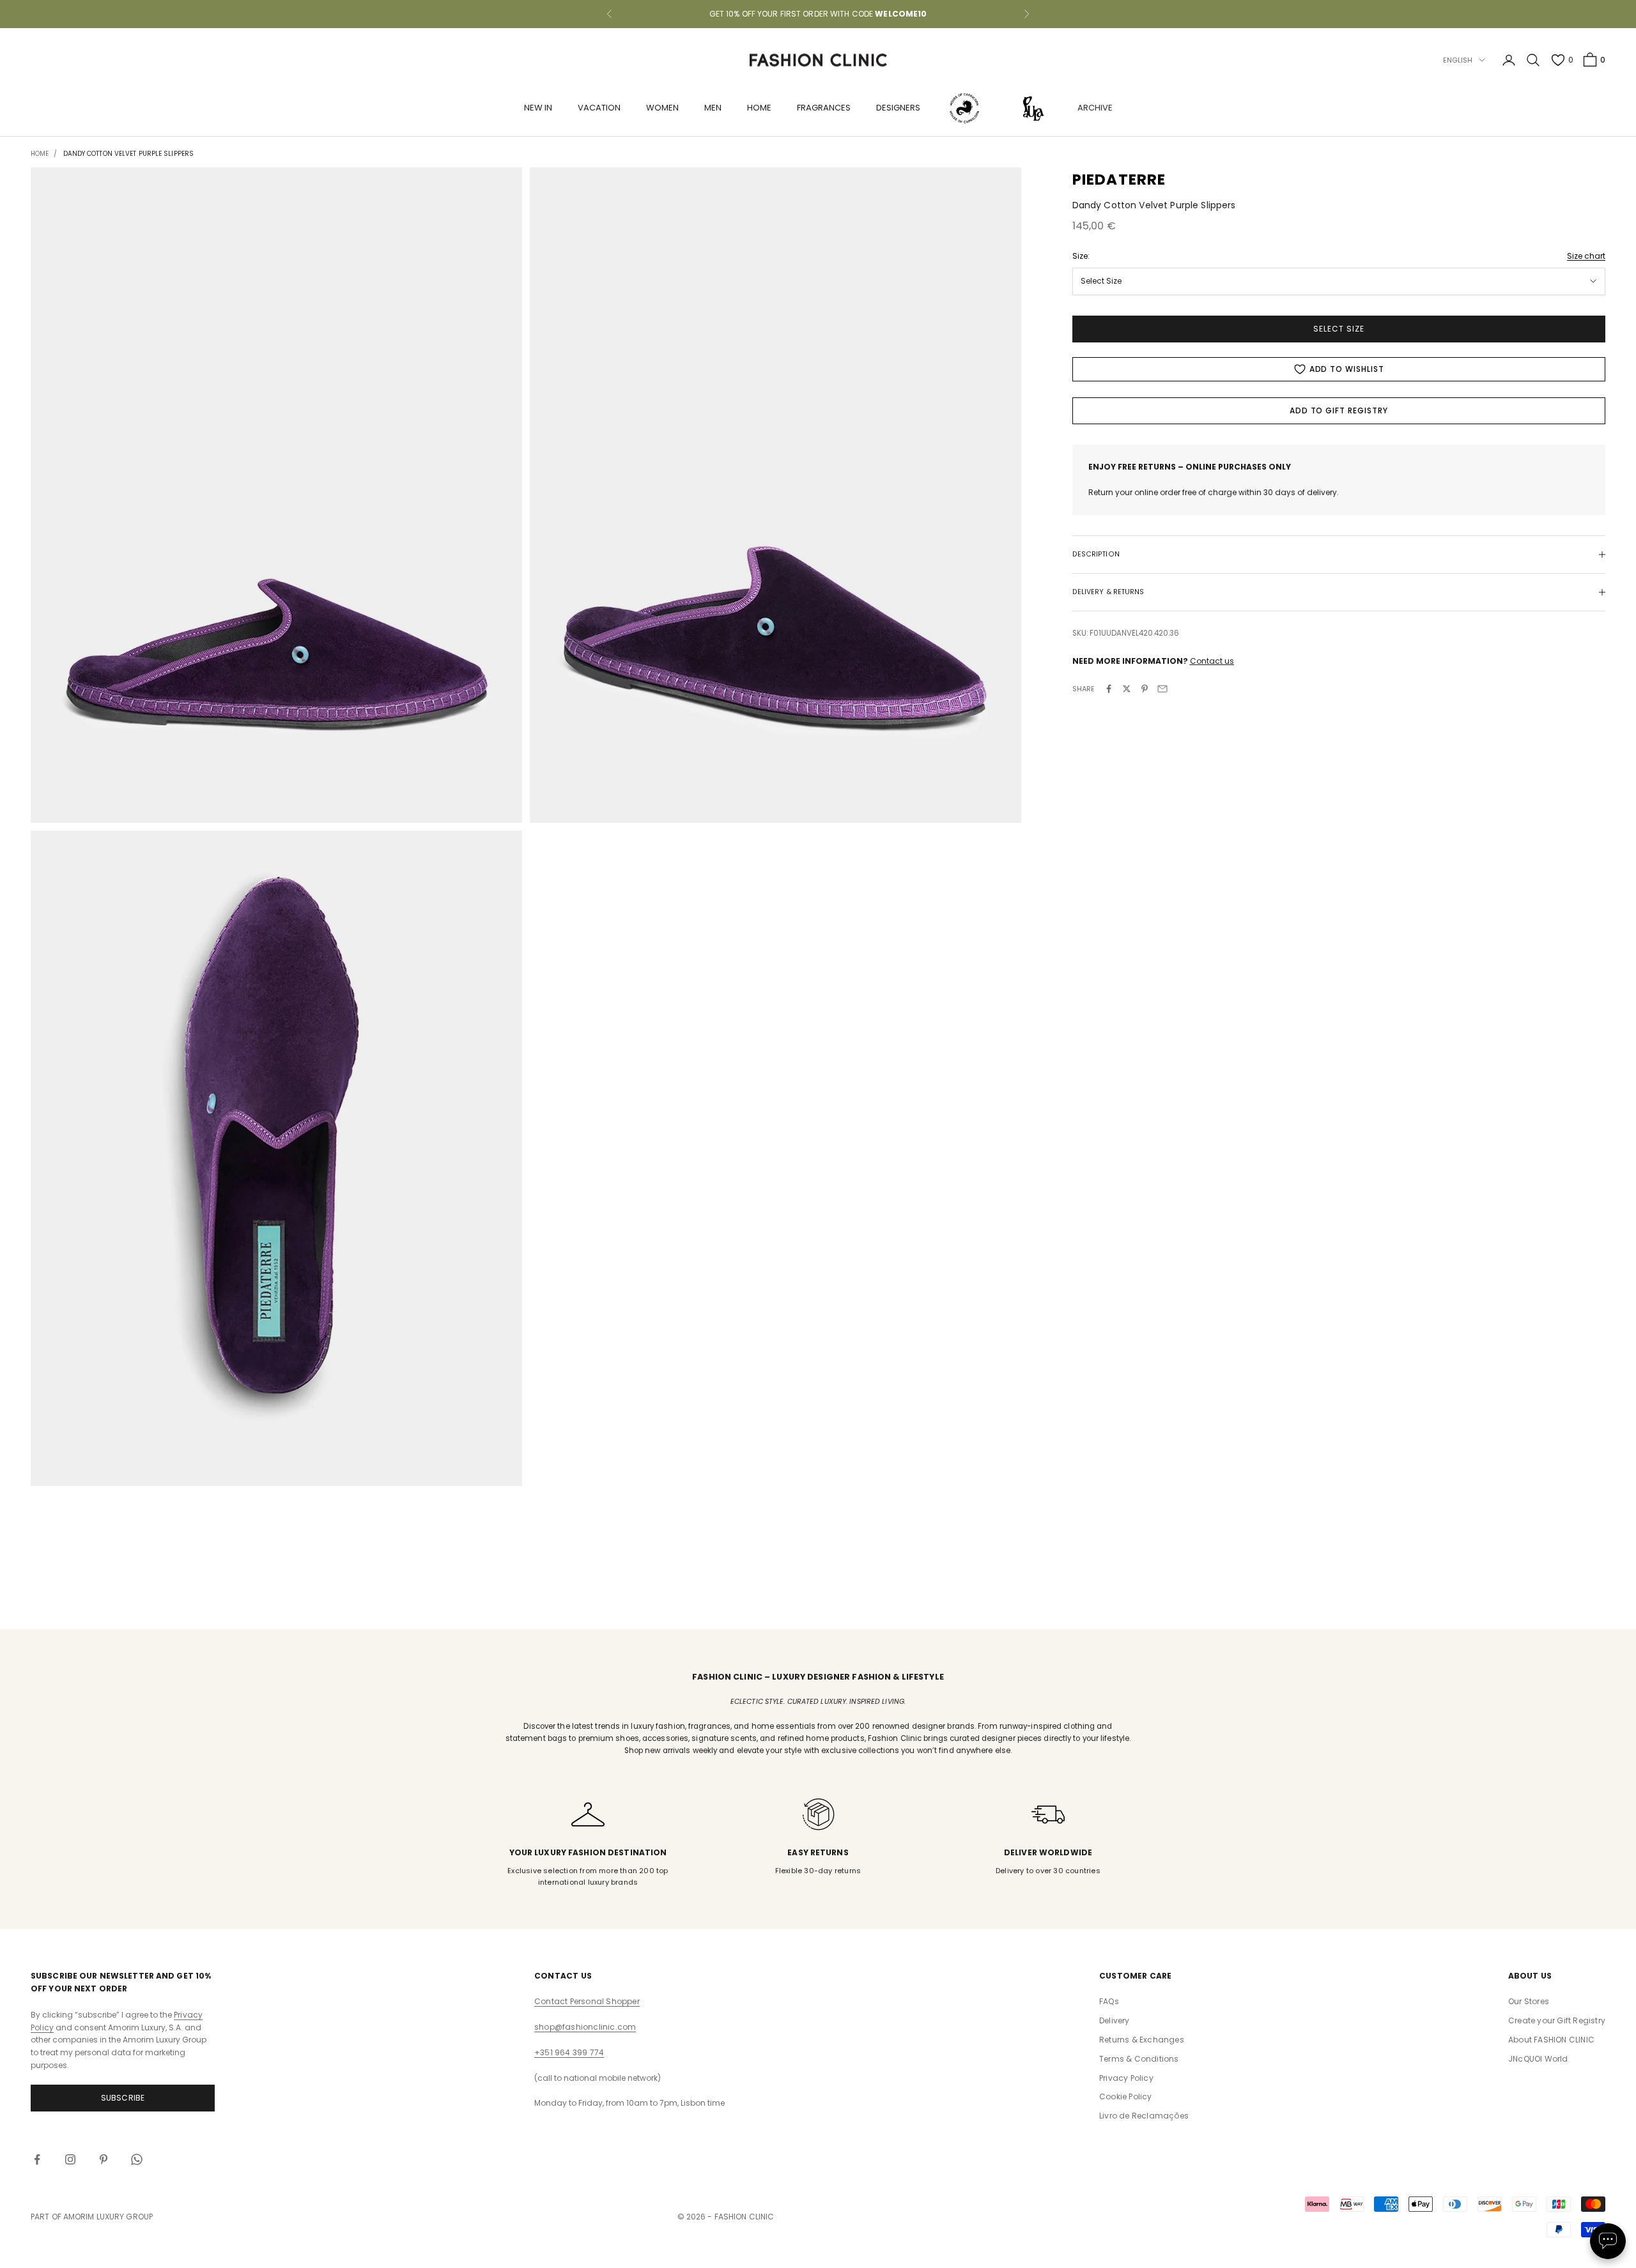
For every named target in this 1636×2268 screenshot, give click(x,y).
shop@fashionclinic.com (585, 2027)
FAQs (1109, 2001)
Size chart (1586, 256)
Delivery (1115, 2020)
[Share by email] (1162, 689)
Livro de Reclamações (1144, 2116)
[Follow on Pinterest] (104, 2159)
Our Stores (1529, 2001)
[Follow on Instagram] (70, 2159)
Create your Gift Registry (1557, 2020)
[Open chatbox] (1608, 2241)
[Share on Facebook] (1109, 689)
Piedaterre (1119, 180)
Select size (1339, 329)
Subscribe (123, 2098)
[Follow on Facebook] (37, 2159)
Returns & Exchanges (1142, 2040)
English (1458, 60)
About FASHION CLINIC (1551, 2040)
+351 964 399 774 (569, 2052)
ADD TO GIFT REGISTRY (1339, 410)
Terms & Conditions (1139, 2059)
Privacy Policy (1126, 2078)
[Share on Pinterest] (1145, 689)
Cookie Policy (1126, 2096)
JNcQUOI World (1538, 2059)
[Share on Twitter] (1127, 689)
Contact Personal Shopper (587, 2001)
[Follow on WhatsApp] (137, 2159)
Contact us (1212, 661)
